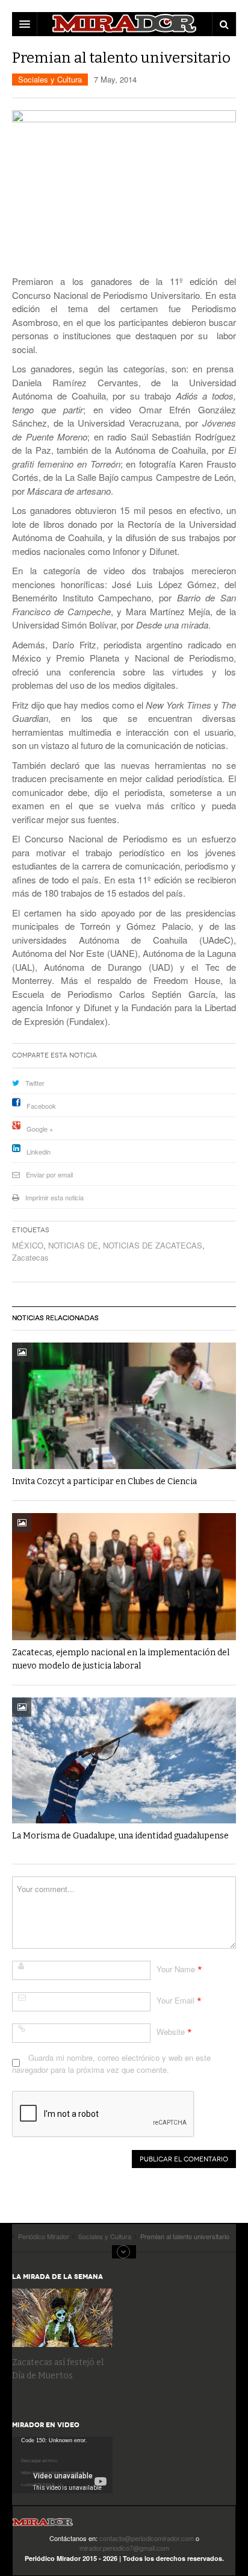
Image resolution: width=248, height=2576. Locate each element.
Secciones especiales (124, 2252)
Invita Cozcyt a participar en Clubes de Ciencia (104, 1481)
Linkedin (39, 1152)
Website (171, 2032)
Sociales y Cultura (50, 79)
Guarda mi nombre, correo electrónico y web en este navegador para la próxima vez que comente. (111, 2064)
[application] (62, 2465)
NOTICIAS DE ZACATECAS (153, 1245)
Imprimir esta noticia (54, 1197)
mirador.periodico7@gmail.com (124, 2548)
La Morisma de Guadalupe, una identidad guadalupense (120, 1836)
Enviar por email (49, 1174)
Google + (40, 1129)
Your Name (176, 1969)
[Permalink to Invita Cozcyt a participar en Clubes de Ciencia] (124, 1406)
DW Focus (124, 24)
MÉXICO (28, 1245)
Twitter (35, 1083)
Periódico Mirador (43, 2526)
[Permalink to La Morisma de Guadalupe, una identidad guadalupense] (124, 1760)
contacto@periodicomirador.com (147, 2538)
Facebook (41, 1106)
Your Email (175, 2000)
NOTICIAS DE (73, 1245)
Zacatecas (30, 1257)
